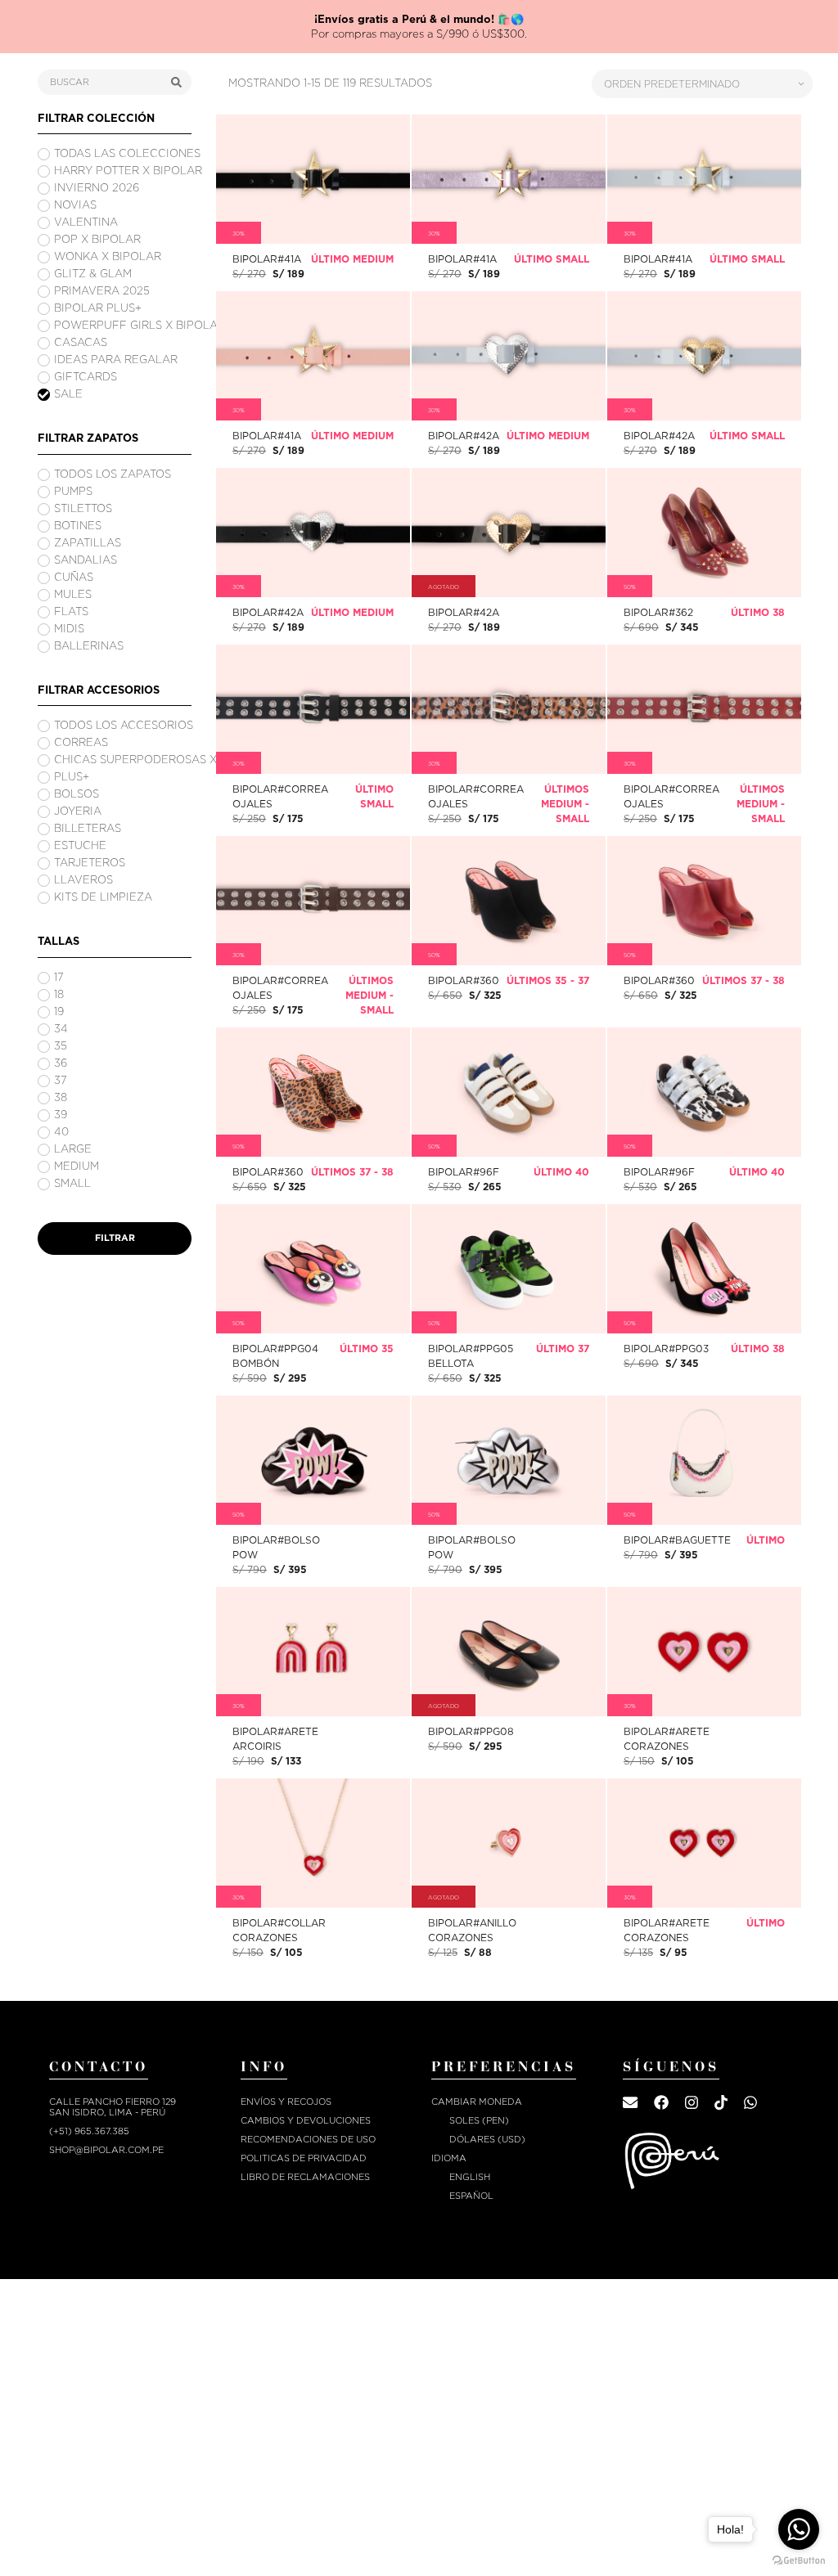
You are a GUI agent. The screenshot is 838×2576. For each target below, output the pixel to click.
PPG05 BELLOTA (508, 1272)
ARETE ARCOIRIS (313, 1654)
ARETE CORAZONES (704, 1655)
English (470, 2171)
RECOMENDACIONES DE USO (308, 2134)
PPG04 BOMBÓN (313, 1272)
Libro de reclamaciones (305, 2171)
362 (704, 526)
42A (509, 350)
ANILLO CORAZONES (509, 1847)
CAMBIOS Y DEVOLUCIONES (306, 2115)
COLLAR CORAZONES (313, 1847)
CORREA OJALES (313, 713)
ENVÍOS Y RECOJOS (286, 2096)
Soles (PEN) (479, 2115)
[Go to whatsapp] (799, 2529)
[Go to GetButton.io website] (799, 2560)
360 (509, 895)
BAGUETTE (704, 1462)
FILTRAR (115, 1232)
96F (508, 1086)
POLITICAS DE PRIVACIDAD (304, 2153)
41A (313, 173)
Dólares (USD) (487, 2134)
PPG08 (508, 1651)
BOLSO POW (313, 1463)
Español (471, 2190)
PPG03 (704, 1268)
